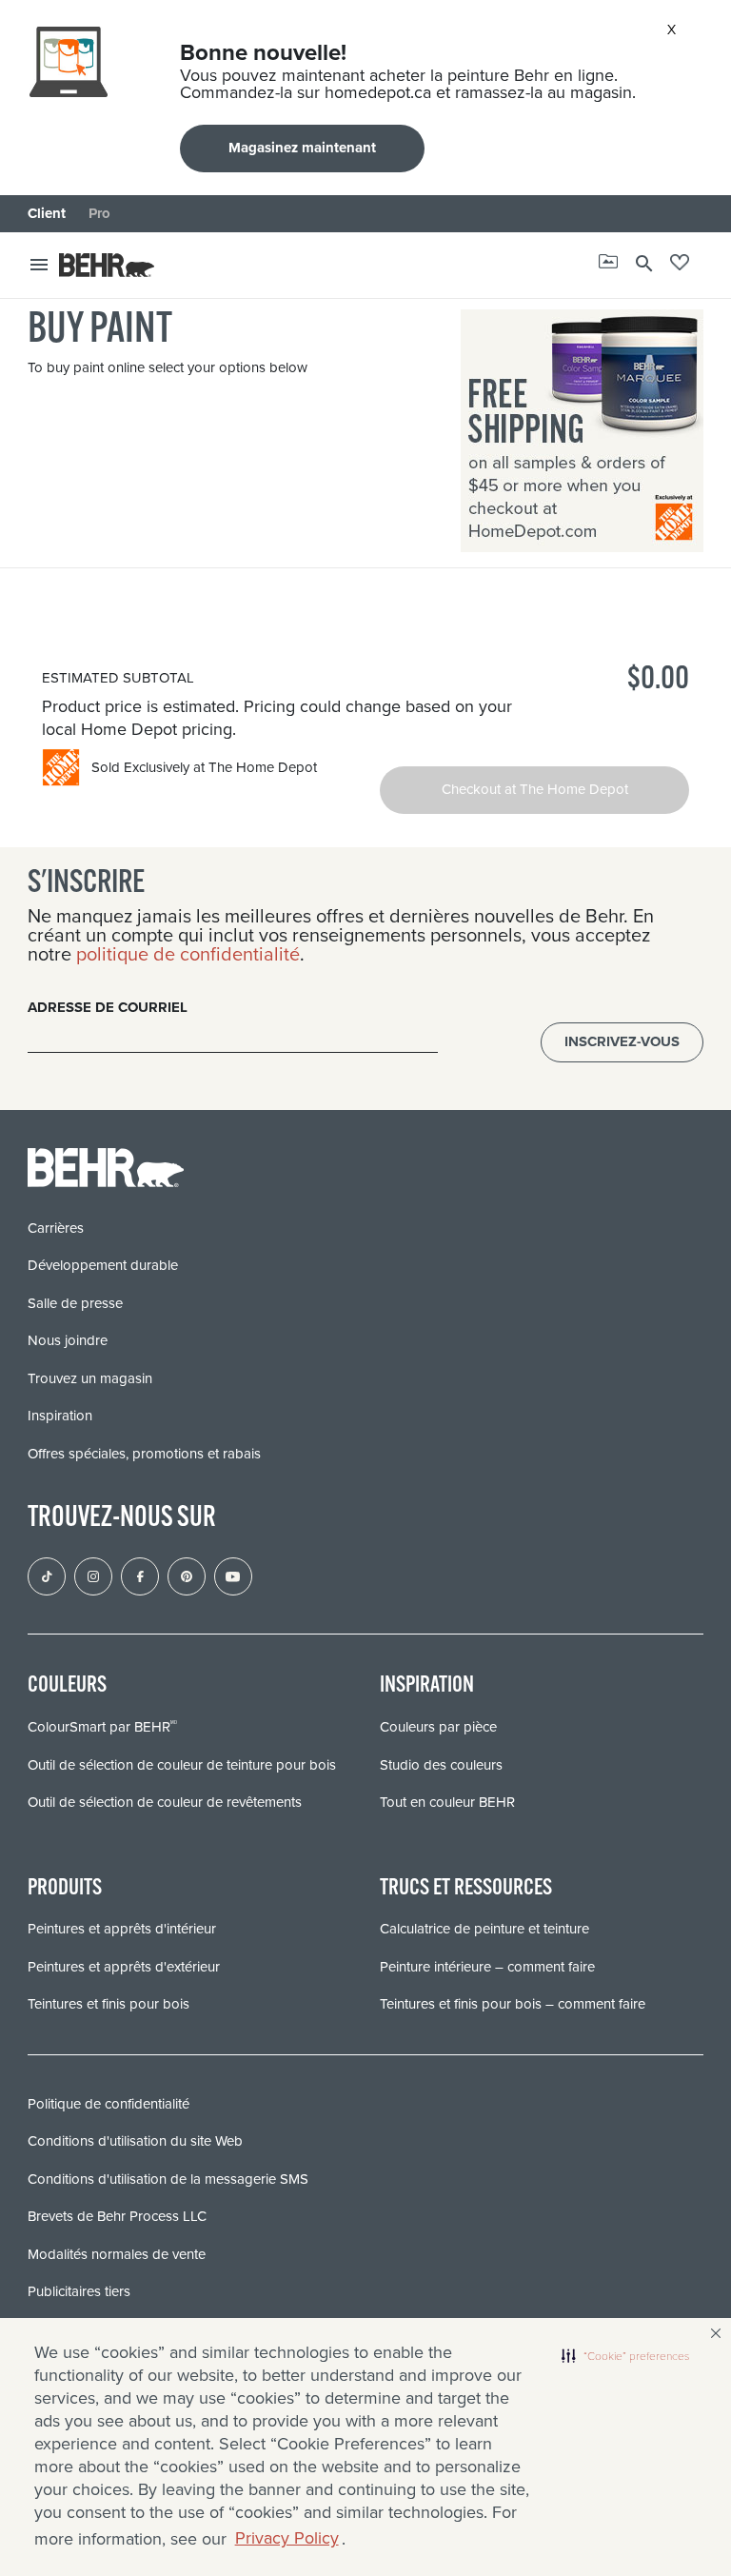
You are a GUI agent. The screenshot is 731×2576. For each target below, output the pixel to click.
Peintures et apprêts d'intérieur (122, 1929)
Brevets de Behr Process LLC (117, 2216)
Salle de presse (75, 1303)
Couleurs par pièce (438, 1727)
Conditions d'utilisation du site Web (135, 2141)
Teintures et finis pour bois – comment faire (513, 2004)
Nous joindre (68, 1340)
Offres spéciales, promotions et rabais (144, 1454)
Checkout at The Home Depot (535, 789)
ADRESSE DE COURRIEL (108, 1007)
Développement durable (103, 1265)
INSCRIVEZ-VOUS (622, 1041)
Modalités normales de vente (117, 2254)
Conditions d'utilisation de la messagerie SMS (168, 2179)
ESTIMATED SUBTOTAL (118, 678)
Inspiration (60, 1416)
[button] (625, 2356)
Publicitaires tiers (79, 2291)
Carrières (56, 1228)
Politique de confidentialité (109, 2104)
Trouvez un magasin (90, 1378)
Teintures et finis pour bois (109, 2004)
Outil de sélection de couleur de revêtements (165, 1802)
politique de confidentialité (188, 954)
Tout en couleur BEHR (447, 1802)
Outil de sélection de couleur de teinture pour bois (182, 1765)
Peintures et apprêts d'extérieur (124, 1967)
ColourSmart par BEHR (102, 1727)
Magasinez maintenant (302, 148)
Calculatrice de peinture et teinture (484, 1929)
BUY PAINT (100, 331)
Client (47, 213)
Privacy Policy (287, 2538)
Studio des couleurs (441, 1765)
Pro (99, 213)
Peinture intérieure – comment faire (487, 1967)
